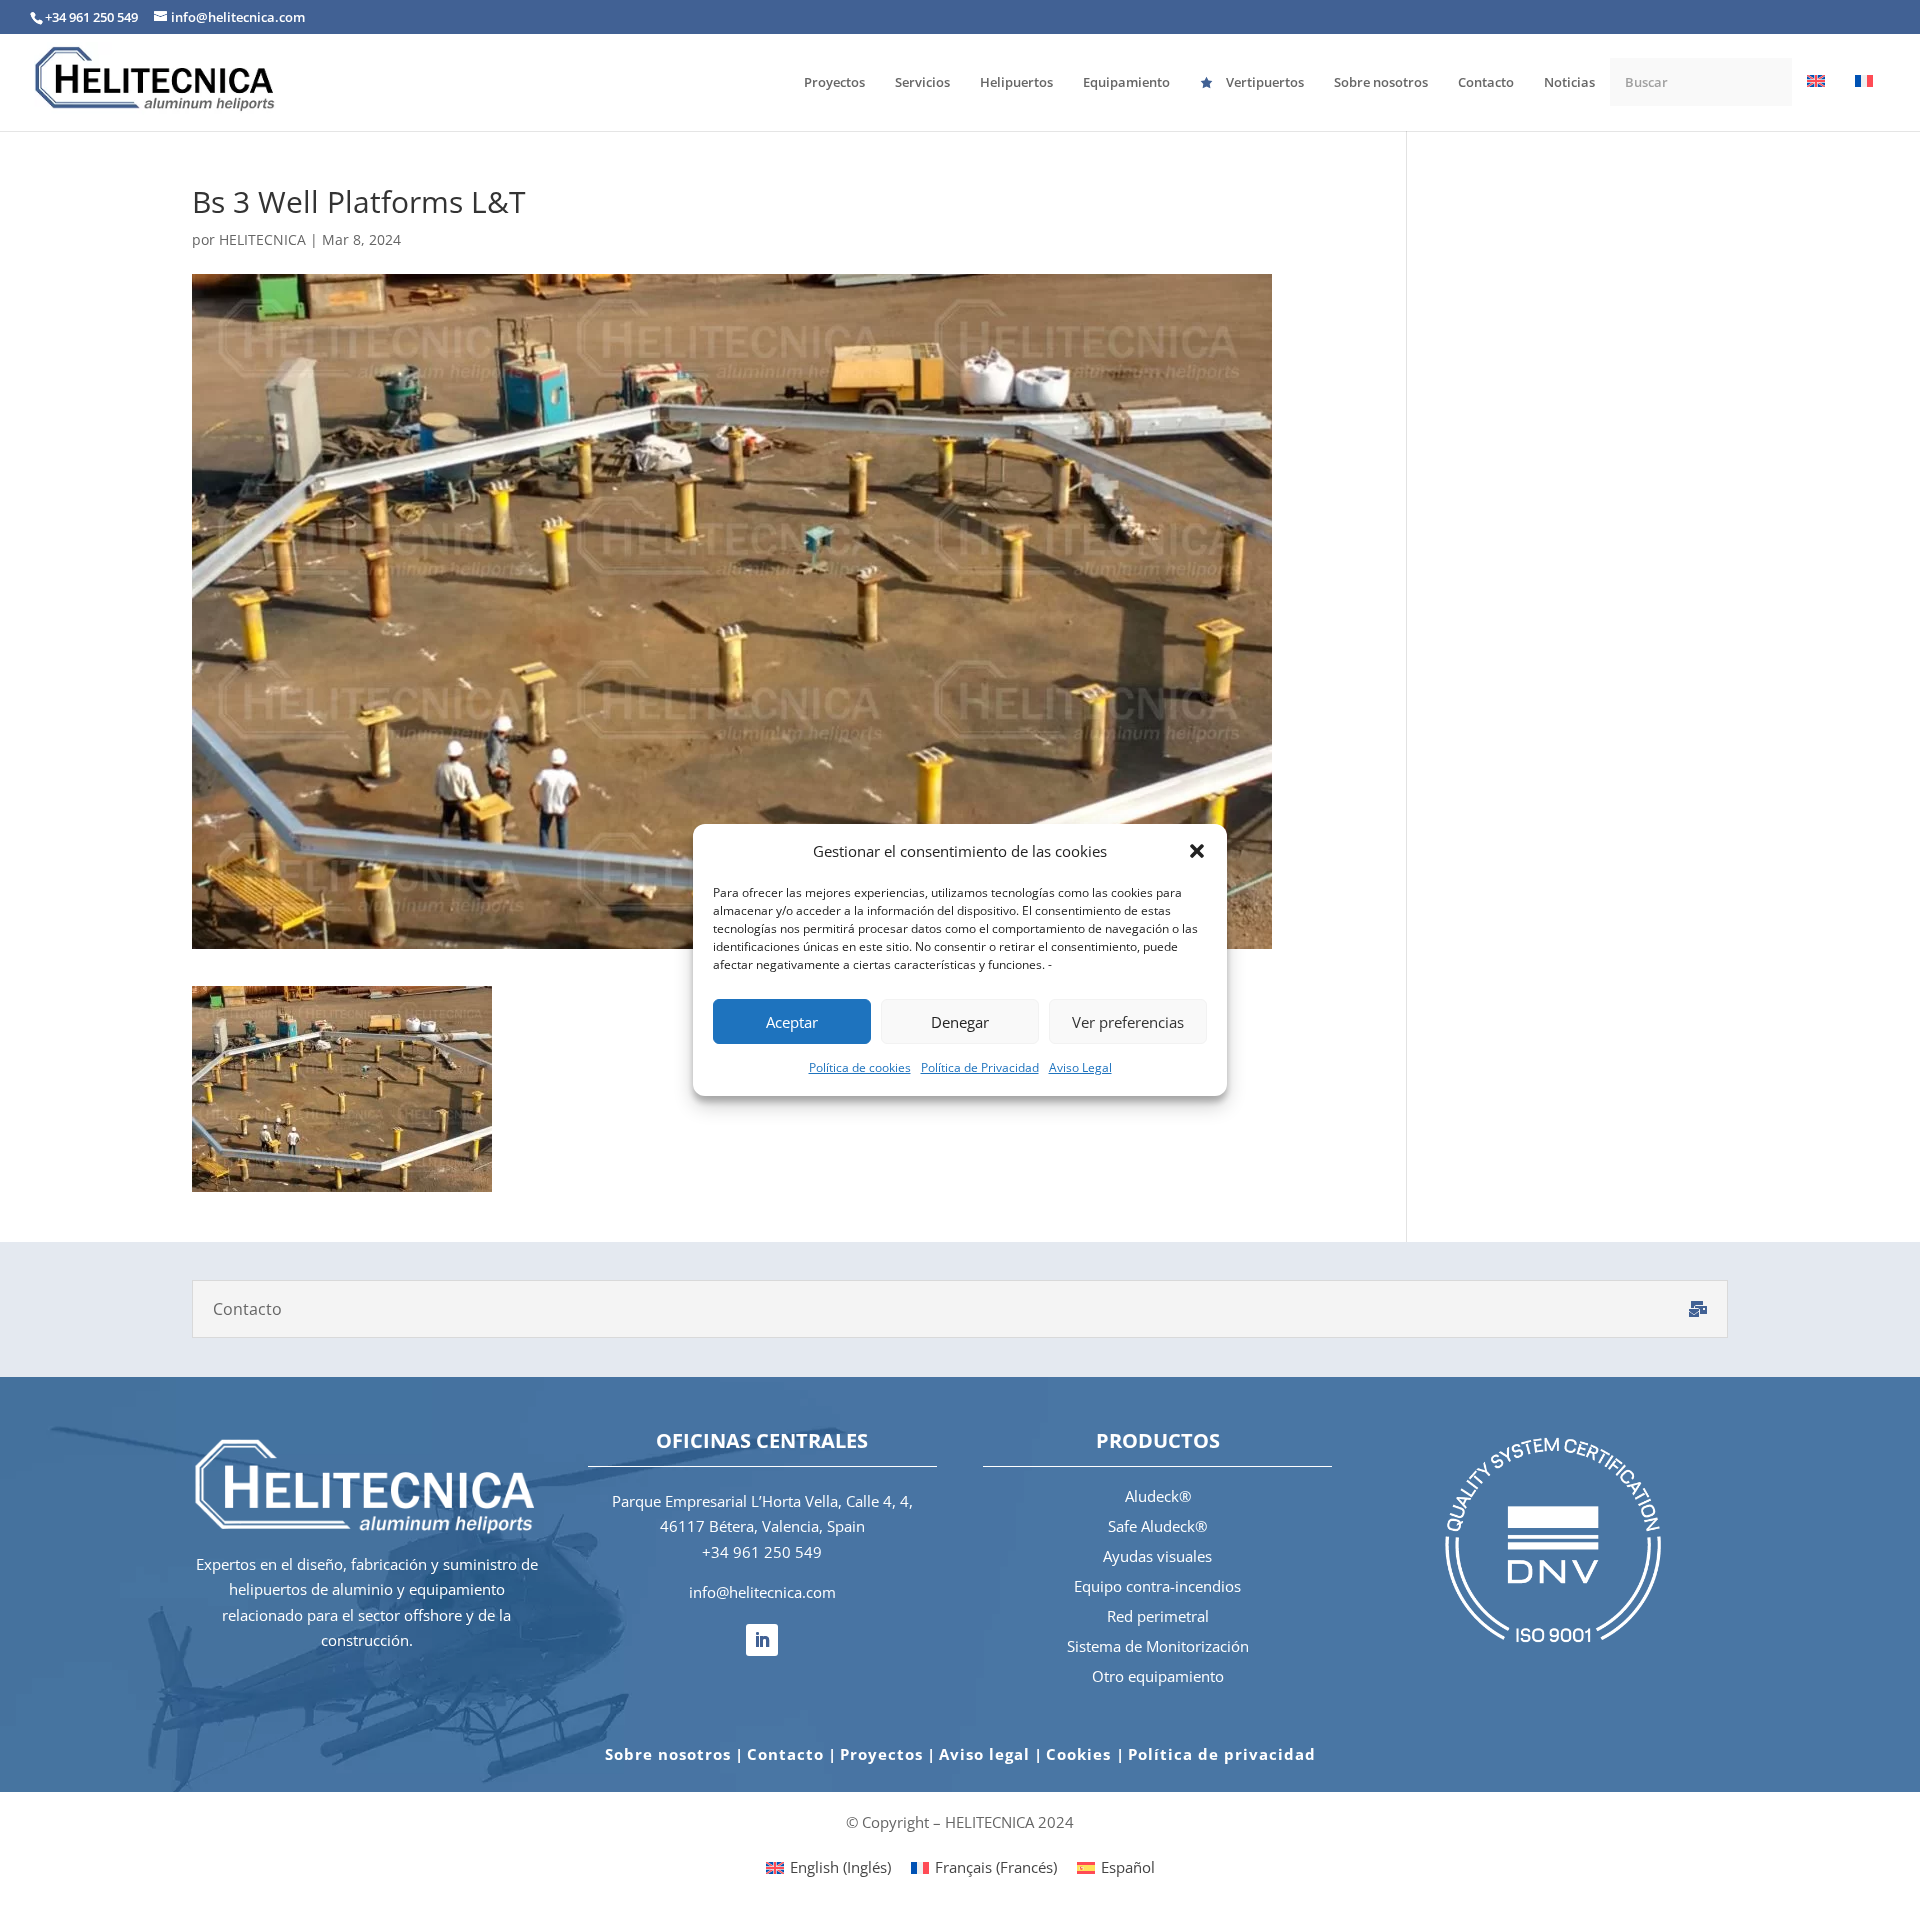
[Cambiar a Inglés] (1816, 101)
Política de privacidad (1222, 1754)
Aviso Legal (1080, 1067)
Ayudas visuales (1157, 1556)
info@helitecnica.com (762, 1592)
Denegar (960, 1022)
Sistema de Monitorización (1158, 1646)
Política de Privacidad (980, 1067)
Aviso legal (984, 1754)
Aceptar (792, 1022)
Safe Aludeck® (1157, 1526)
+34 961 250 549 (762, 1552)
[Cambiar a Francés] (1864, 101)
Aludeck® (1158, 1496)
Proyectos (881, 1754)
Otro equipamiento (1158, 1676)
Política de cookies (860, 1067)
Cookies (1081, 1754)
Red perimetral (1158, 1616)
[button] (1197, 851)
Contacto (785, 1754)
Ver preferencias (1128, 1022)
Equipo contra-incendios (1157, 1586)
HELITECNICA (262, 239)
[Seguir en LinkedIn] (762, 1640)
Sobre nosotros (668, 1754)
